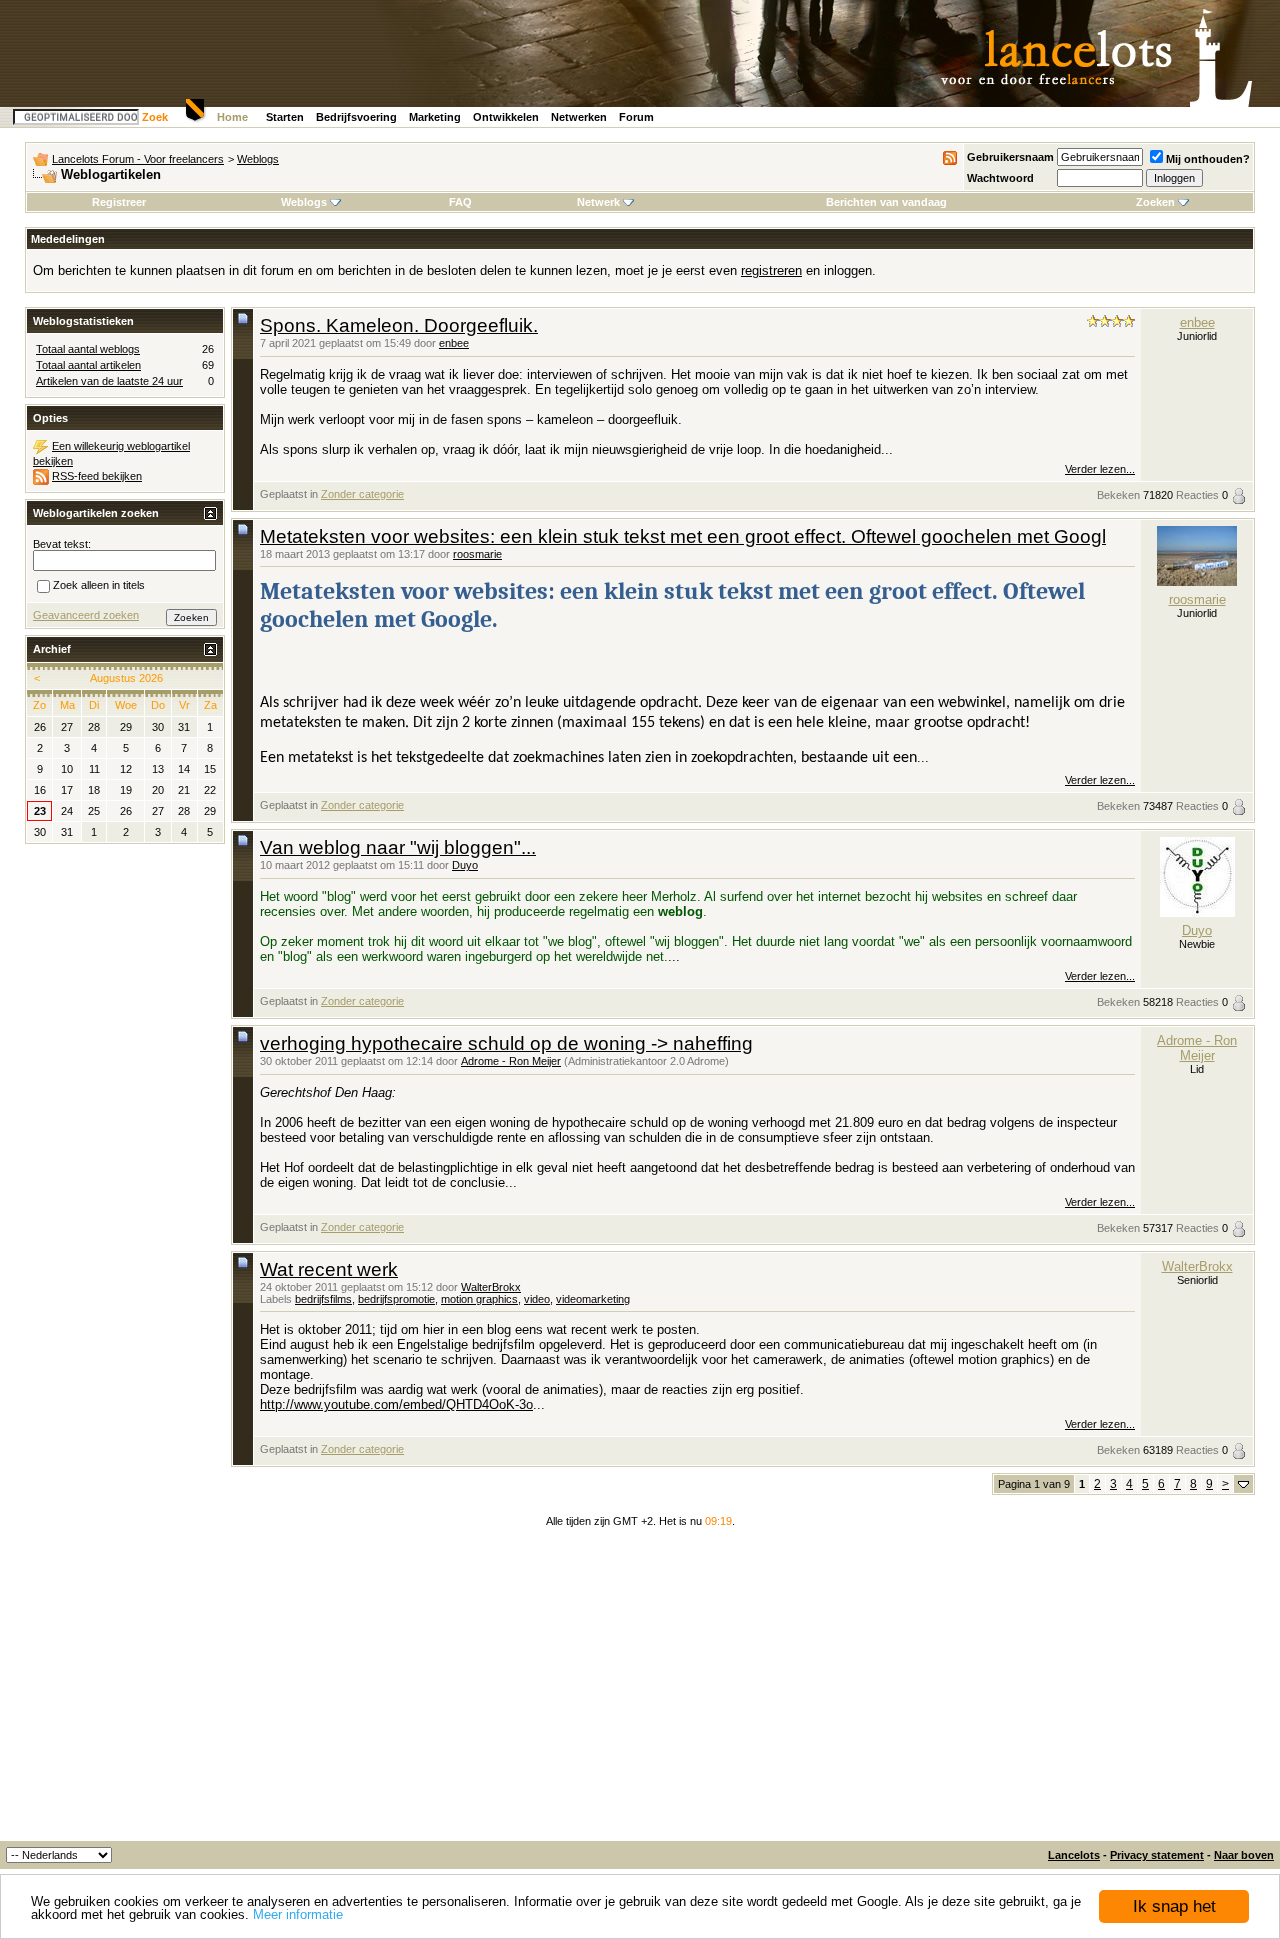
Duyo (465, 865)
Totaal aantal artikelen (88, 365)
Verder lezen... (1100, 469)
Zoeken (1155, 202)
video (537, 1299)
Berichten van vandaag (886, 202)
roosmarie (477, 554)
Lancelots (1074, 1855)
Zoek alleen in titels (99, 585)
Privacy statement (1157, 1855)
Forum (636, 117)
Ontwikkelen (506, 117)
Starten (285, 117)
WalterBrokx (491, 1287)
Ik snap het (1174, 1906)
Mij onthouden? (1208, 159)
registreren (771, 270)
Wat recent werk (329, 1269)
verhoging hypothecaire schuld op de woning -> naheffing (506, 1043)
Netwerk (598, 202)
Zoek (155, 117)
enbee (454, 343)
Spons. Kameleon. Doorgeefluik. (399, 325)
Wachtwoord (1000, 178)
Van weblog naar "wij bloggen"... (398, 847)
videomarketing (593, 1299)
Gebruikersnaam (1010, 157)
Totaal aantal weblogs (88, 349)
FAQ (460, 202)
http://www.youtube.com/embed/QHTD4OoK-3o (396, 1404)
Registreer (119, 202)
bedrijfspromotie (396, 1299)
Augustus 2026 (126, 678)
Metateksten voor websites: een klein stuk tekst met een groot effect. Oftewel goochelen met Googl (683, 536)
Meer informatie (298, 1914)
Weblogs (258, 159)
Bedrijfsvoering (356, 117)
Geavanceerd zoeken (86, 615)
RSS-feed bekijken (97, 476)
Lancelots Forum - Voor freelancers (138, 159)
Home (232, 117)
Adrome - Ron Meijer (511, 1061)
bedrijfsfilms (323, 1299)
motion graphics (479, 1299)
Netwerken (579, 117)
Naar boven (1244, 1855)
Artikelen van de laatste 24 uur (109, 381)
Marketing (435, 117)
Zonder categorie (362, 494)
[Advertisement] (640, 1691)
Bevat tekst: (62, 544)
